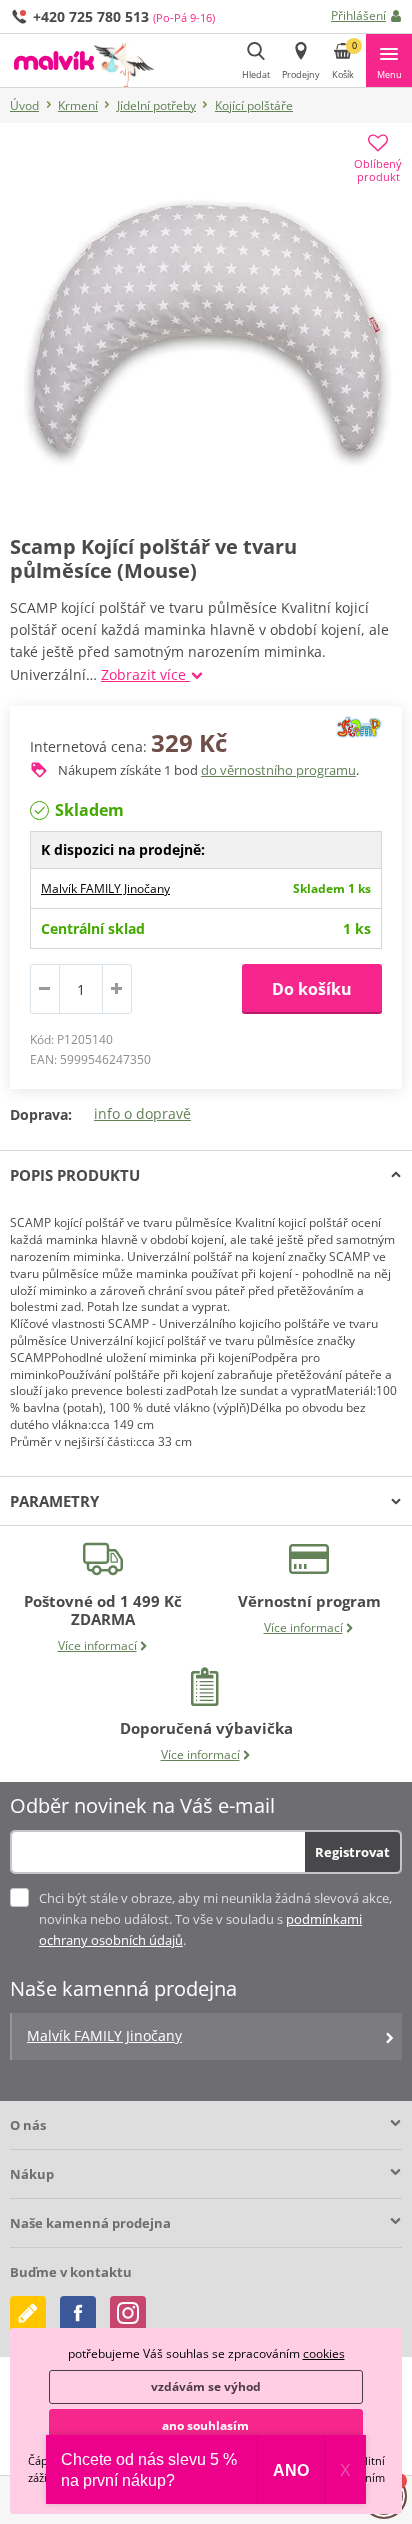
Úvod (24, 105)
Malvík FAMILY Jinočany (105, 888)
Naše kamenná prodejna (90, 2223)
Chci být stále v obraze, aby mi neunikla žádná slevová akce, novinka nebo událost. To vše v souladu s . (215, 1919)
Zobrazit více (145, 674)
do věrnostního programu (278, 770)
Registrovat (352, 1852)
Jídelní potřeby (156, 105)
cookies (324, 2353)
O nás (28, 2125)
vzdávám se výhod (206, 2386)
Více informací (97, 1645)
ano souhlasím (205, 2425)
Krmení (78, 105)
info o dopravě (142, 1113)
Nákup (32, 2174)
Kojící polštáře (254, 105)
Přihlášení (358, 15)
